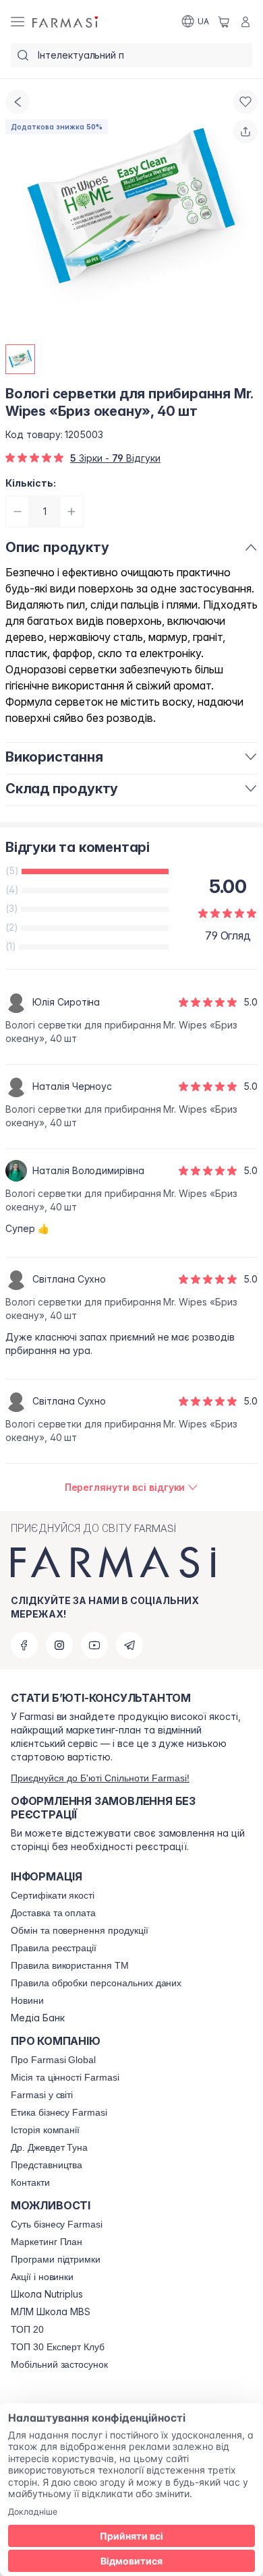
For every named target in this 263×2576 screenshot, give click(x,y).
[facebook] (24, 1645)
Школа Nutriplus (47, 2294)
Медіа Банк (38, 2018)
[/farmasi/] (66, 22)
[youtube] (94, 1645)
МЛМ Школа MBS (51, 2312)
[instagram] (59, 1645)
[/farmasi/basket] (224, 22)
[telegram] (129, 1645)
